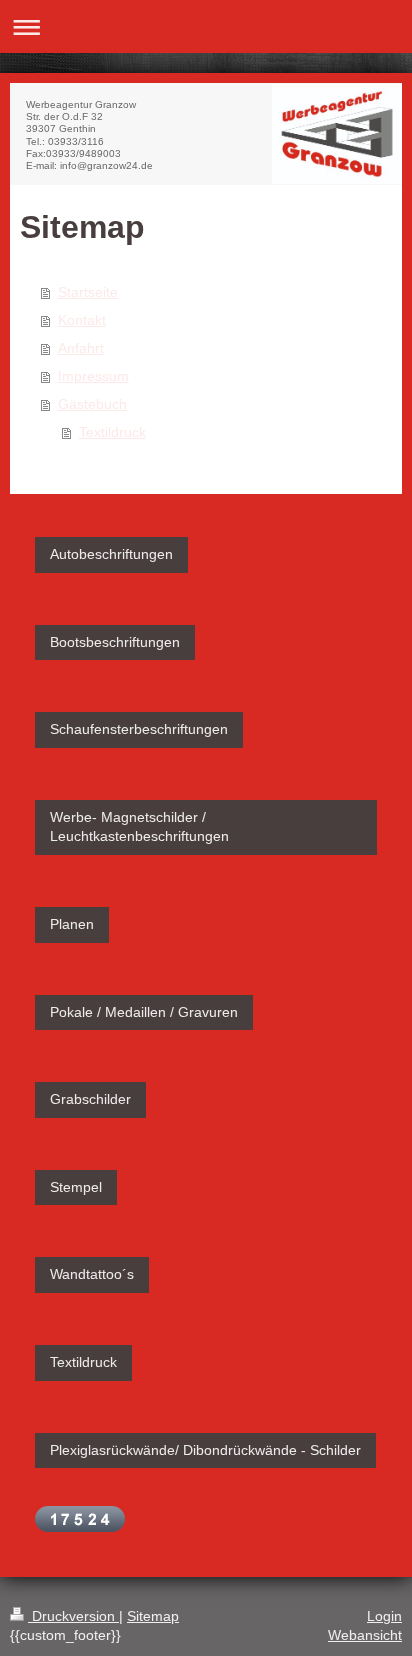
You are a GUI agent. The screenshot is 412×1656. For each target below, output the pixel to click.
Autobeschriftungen (111, 554)
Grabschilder (90, 1099)
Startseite (88, 292)
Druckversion (73, 1616)
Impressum (93, 376)
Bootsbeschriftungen (115, 642)
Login (384, 1616)
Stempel (76, 1187)
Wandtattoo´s (92, 1274)
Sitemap (153, 1616)
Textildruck (112, 432)
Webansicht (365, 1635)
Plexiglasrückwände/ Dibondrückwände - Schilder (205, 1450)
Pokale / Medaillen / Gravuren (144, 1012)
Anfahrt (81, 348)
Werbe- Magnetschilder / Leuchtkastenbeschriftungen (139, 827)
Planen (72, 924)
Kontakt (82, 320)
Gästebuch (92, 404)
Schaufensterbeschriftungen (139, 729)
